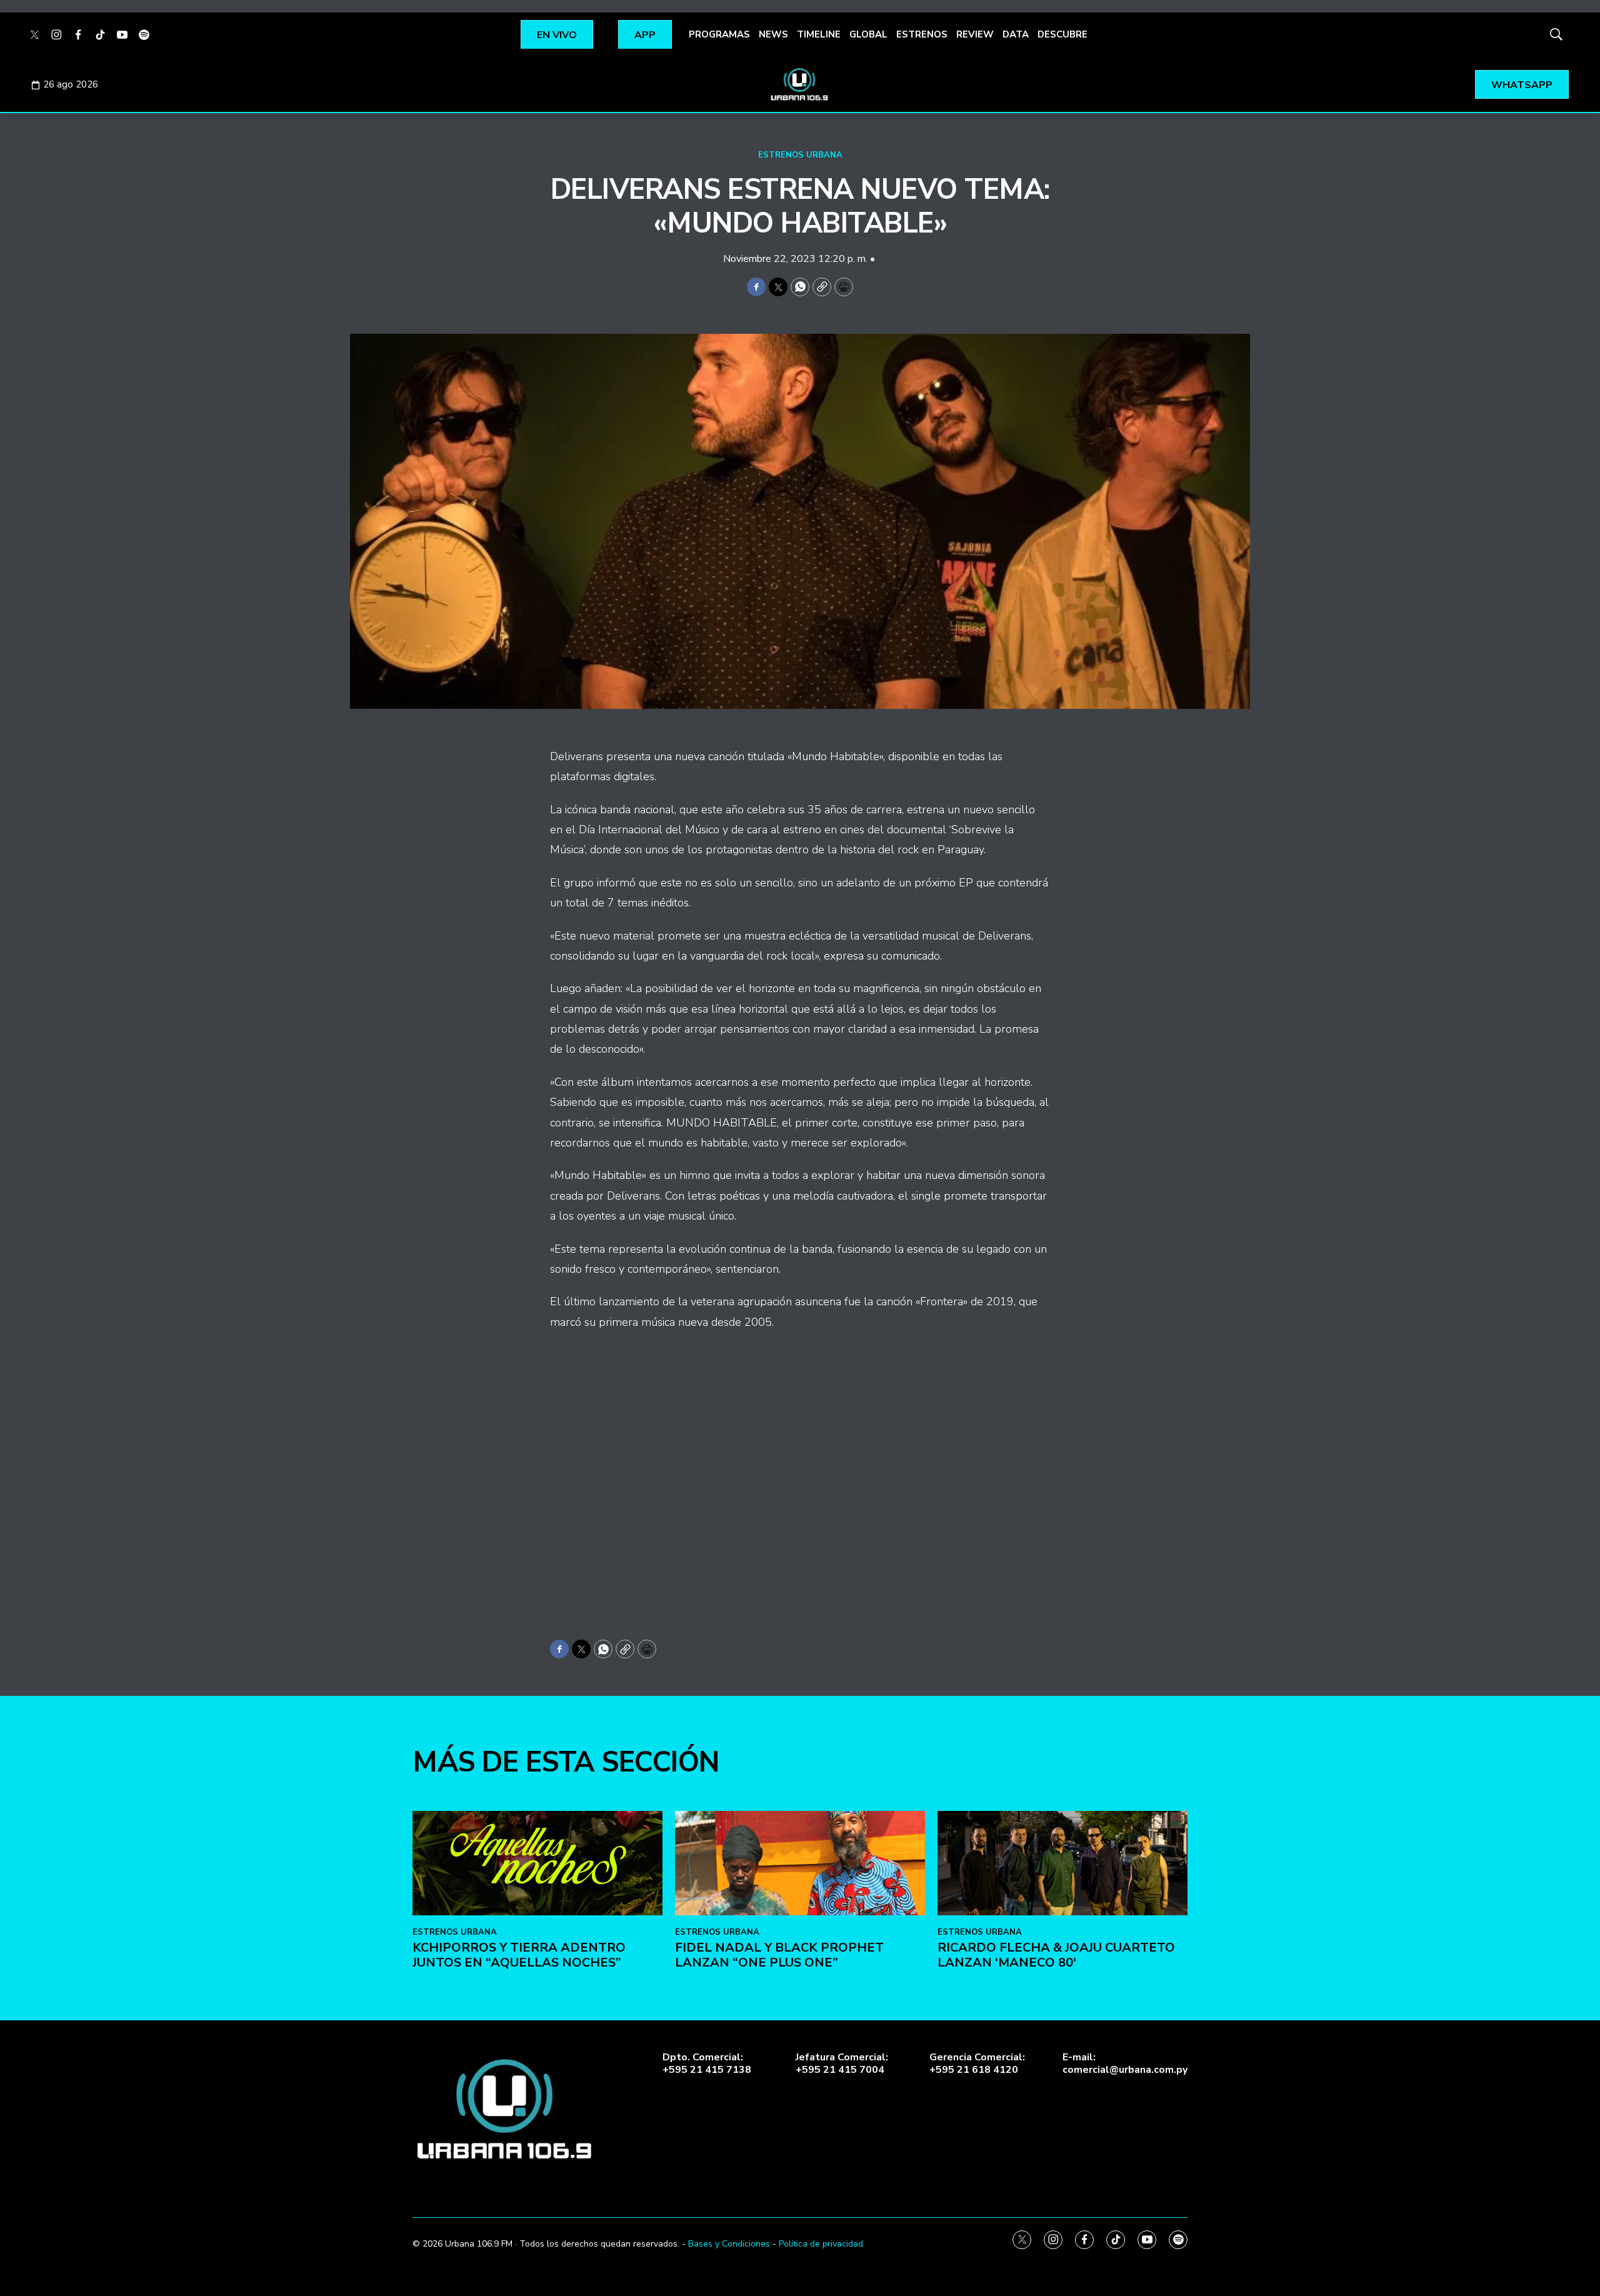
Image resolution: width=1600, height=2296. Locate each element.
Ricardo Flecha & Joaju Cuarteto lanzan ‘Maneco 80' (1056, 1955)
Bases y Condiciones (729, 2244)
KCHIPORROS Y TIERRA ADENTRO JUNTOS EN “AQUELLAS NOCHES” (519, 1955)
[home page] (800, 84)
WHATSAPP (1522, 85)
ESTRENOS (922, 34)
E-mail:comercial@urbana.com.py (1125, 2063)
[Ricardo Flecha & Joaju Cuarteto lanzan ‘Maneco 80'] (1062, 1863)
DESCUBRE (1062, 34)
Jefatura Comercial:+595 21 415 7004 (842, 2063)
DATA (1016, 34)
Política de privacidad (821, 2244)
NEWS (773, 34)
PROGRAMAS (719, 34)
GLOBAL (868, 34)
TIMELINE (819, 34)
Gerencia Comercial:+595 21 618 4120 (977, 2063)
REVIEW (975, 34)
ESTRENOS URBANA (800, 155)
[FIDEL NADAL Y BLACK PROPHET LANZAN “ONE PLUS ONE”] (800, 1863)
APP (645, 35)
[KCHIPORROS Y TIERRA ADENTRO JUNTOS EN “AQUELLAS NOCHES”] (537, 1863)
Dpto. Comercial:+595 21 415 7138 (707, 2063)
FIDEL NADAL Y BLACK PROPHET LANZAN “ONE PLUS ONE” (779, 1955)
